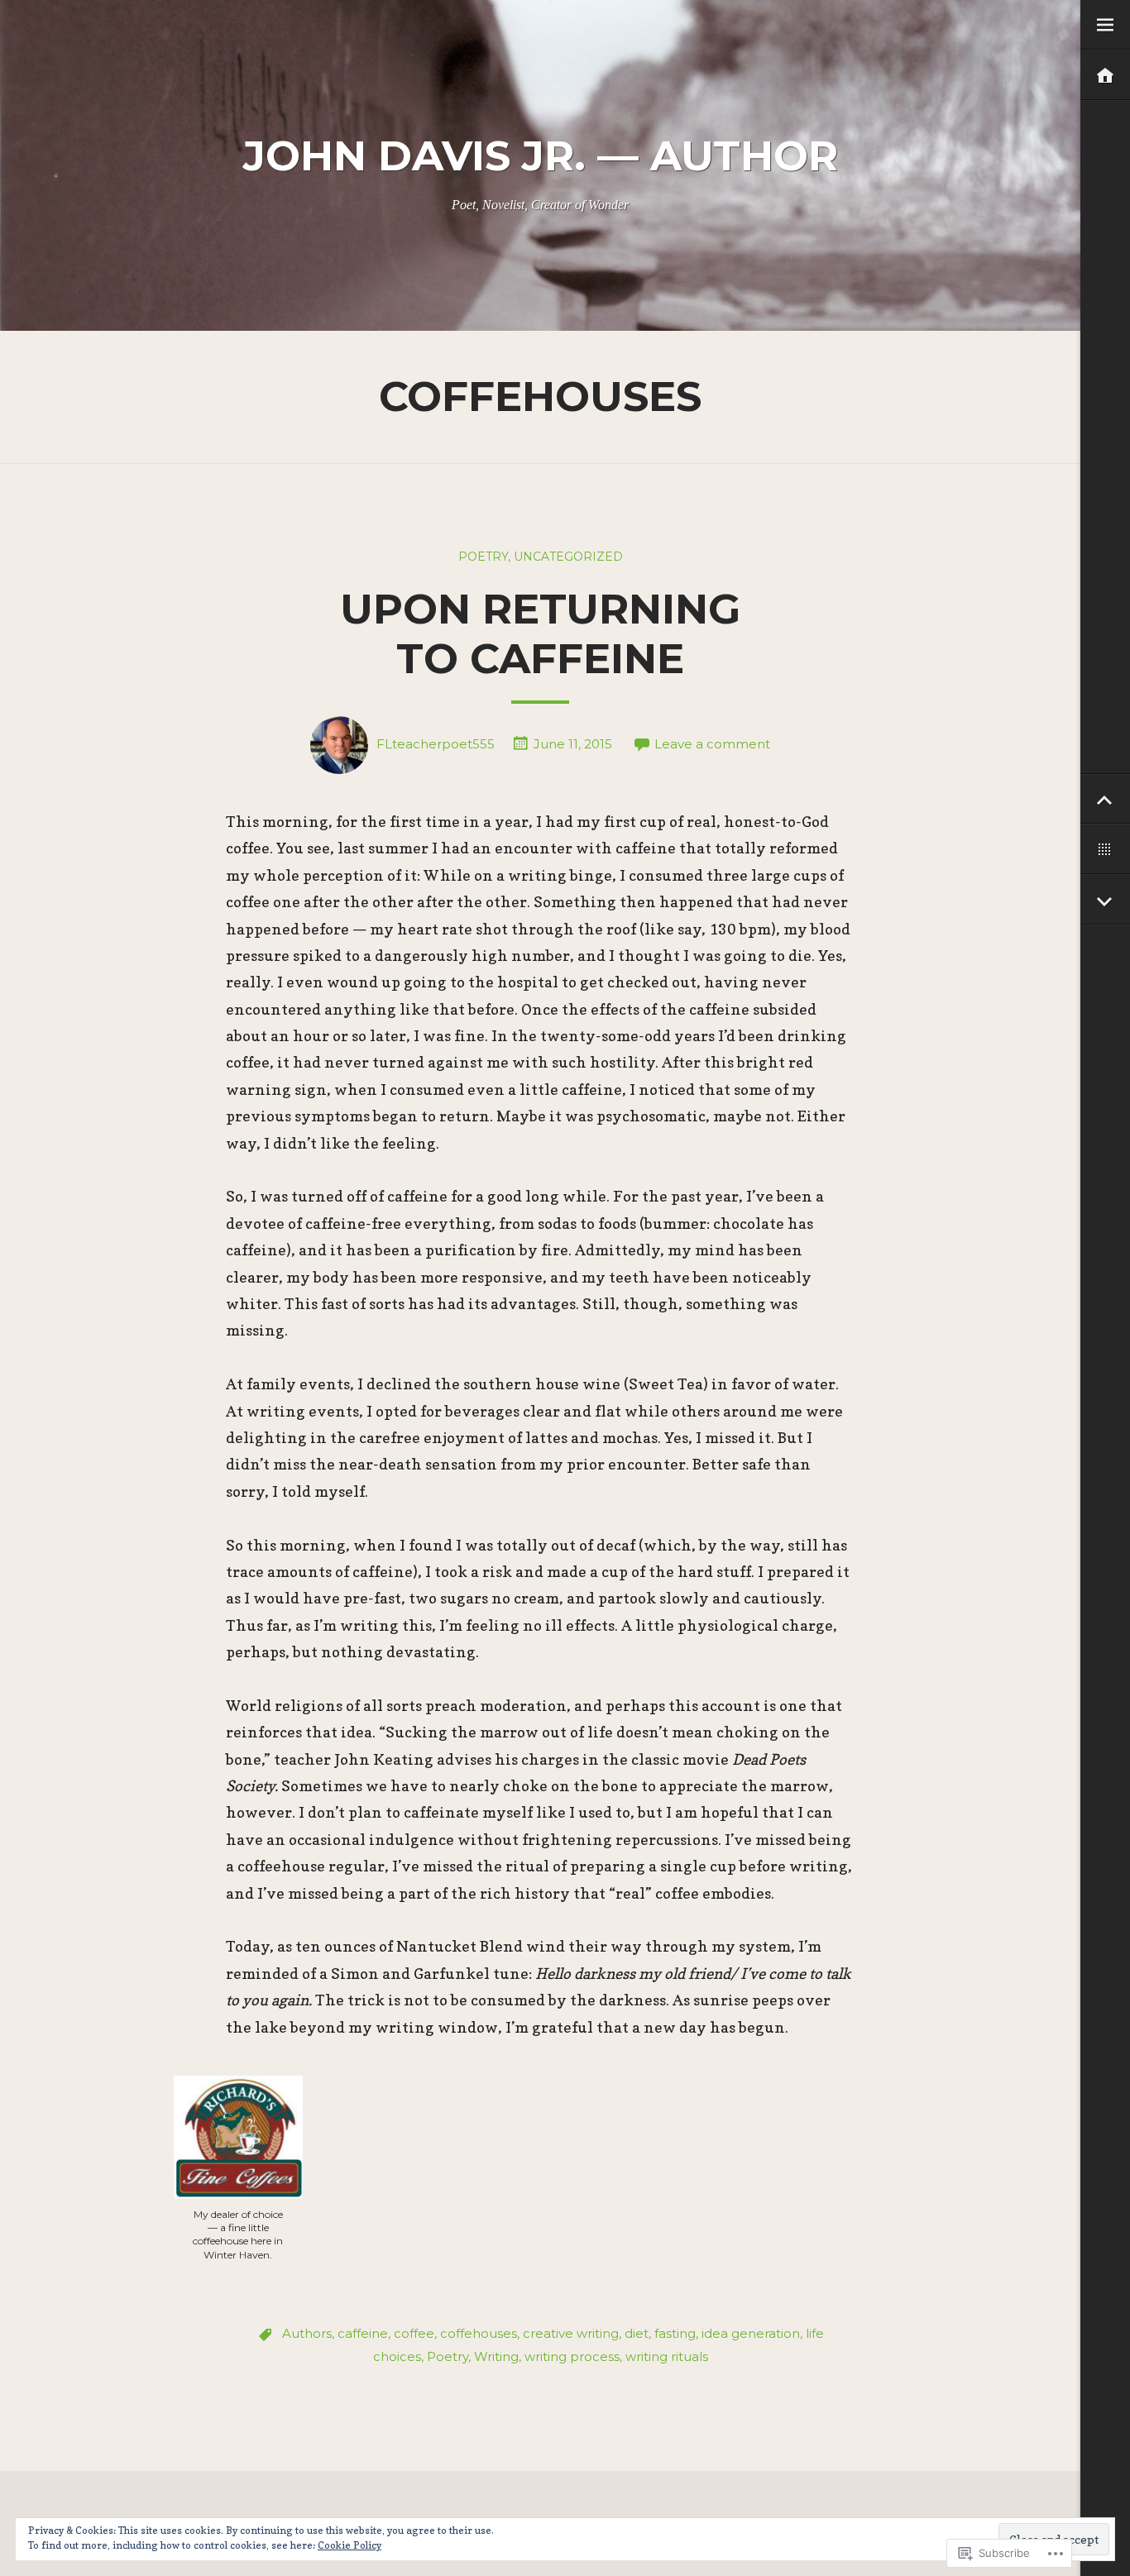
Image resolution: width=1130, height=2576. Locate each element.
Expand (1105, 25)
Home (1105, 76)
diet (637, 2333)
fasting (675, 2333)
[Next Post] (1105, 900)
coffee (414, 2333)
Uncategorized (568, 557)
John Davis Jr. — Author (541, 156)
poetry (483, 557)
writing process (572, 2356)
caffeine (363, 2333)
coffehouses (479, 2333)
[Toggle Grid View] (1105, 850)
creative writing (571, 2333)
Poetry (448, 2356)
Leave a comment (712, 744)
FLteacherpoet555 (436, 744)
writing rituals (667, 2356)
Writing (496, 2356)
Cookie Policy (350, 2545)
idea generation (751, 2333)
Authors (307, 2333)
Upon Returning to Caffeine (540, 634)
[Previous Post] (1105, 799)
